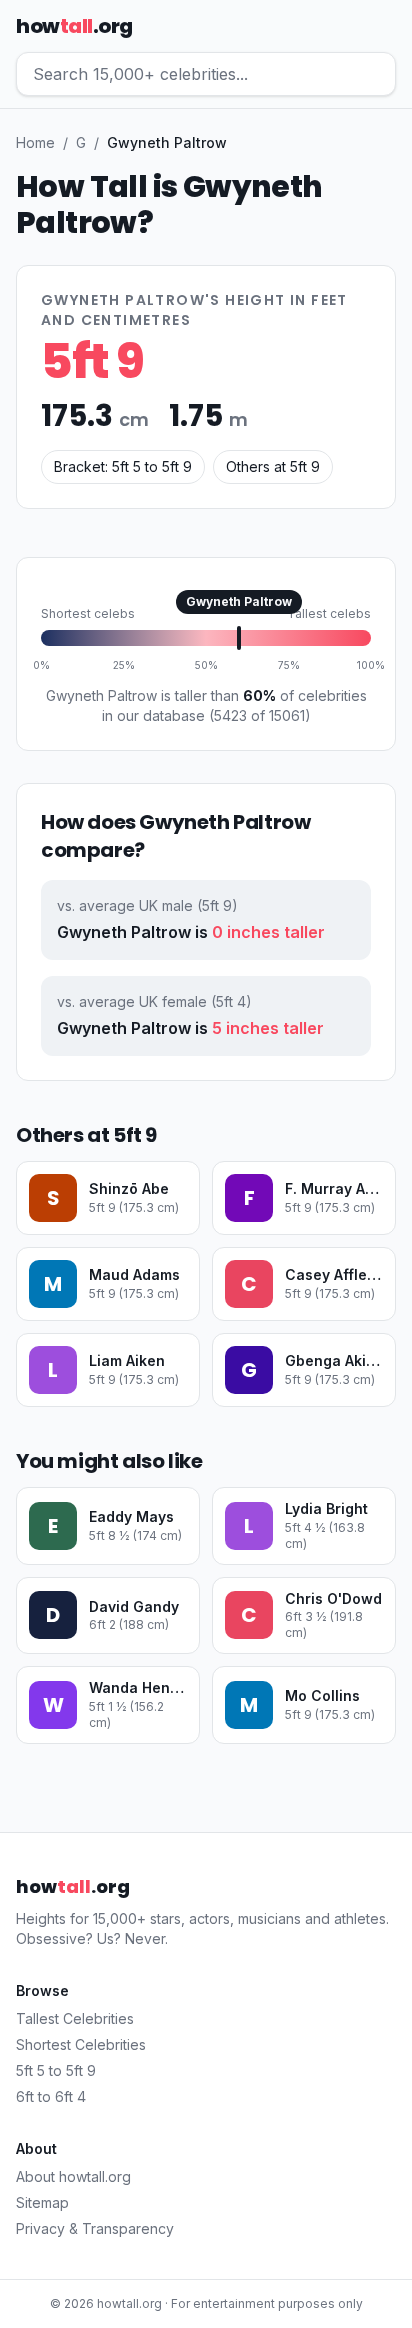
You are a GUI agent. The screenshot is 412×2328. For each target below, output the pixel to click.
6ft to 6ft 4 (51, 2096)
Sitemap (42, 2202)
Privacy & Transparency (95, 2228)
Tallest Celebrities (75, 2018)
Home (35, 142)
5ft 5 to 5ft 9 (56, 2070)
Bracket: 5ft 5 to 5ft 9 (123, 466)
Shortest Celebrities (81, 2044)
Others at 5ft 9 (273, 466)
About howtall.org (73, 2176)
